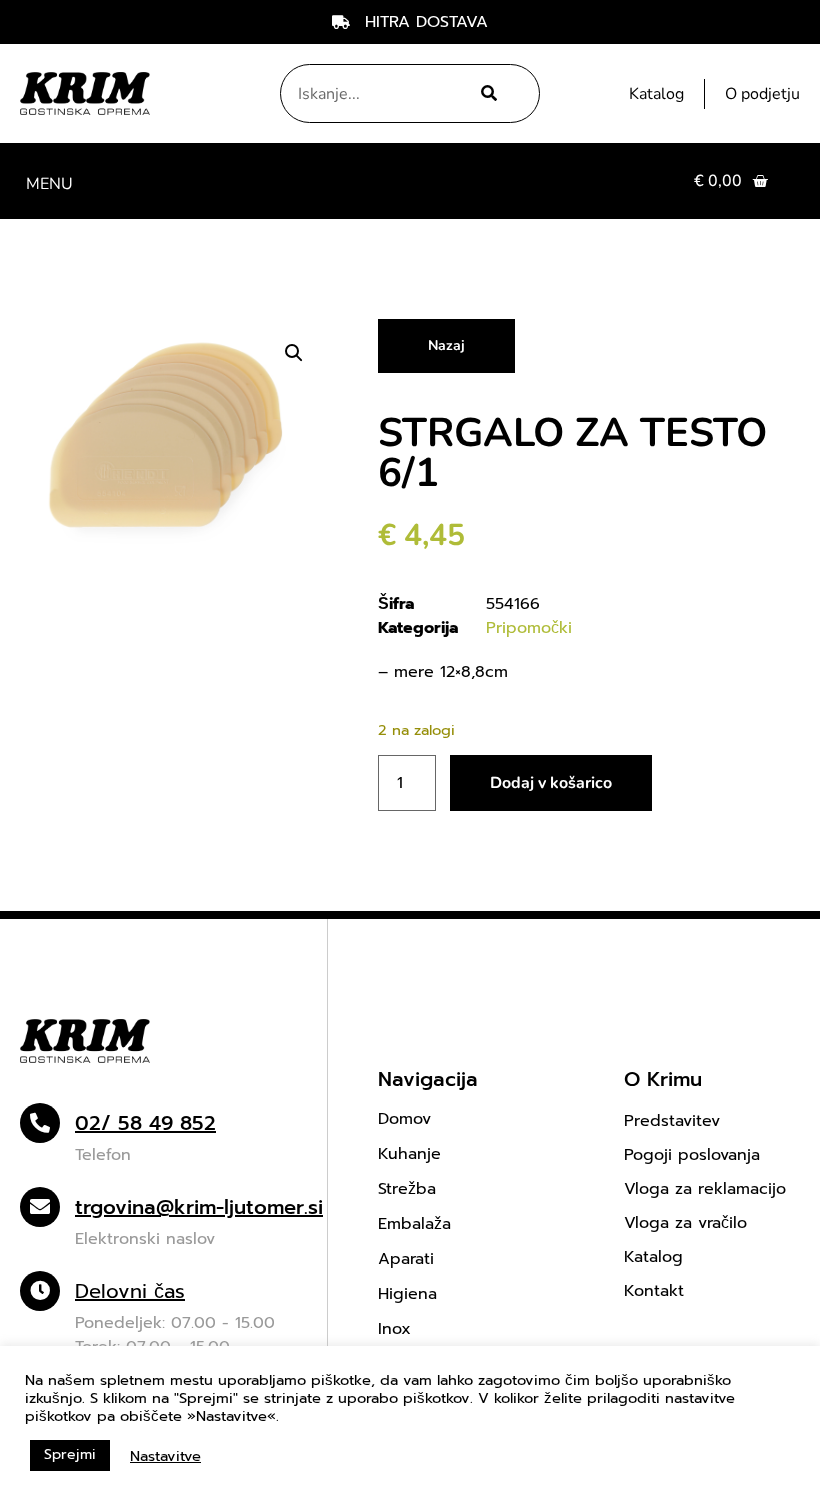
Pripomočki (529, 628)
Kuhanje (409, 1154)
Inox (394, 1329)
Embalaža (414, 1224)
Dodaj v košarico (551, 783)
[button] (49, 181)
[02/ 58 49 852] (40, 1123)
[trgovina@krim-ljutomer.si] (40, 1207)
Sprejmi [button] (70, 1454)
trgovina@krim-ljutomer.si (199, 1207)
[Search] (485, 93)
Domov (404, 1119)
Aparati (406, 1259)
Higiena (407, 1294)
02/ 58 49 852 (145, 1123)
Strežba (407, 1189)
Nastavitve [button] (165, 1456)
